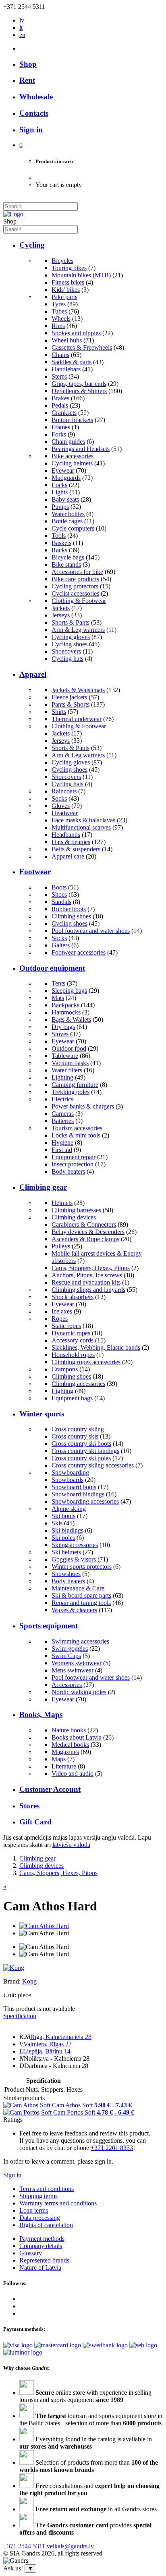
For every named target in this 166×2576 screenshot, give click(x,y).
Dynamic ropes (71, 1333)
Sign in (12, 2175)
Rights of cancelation (46, 2225)
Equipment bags (72, 1398)
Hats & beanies (71, 842)
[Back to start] (13, 214)
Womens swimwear (77, 1663)
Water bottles (68, 514)
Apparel (33, 674)
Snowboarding (70, 1472)
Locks (59, 485)
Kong (29, 1981)
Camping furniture (75, 1085)
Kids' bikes (66, 290)
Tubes (59, 311)
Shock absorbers (73, 1297)
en (22, 35)
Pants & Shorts (71, 704)
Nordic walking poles (79, 1692)
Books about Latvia (77, 1737)
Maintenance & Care (78, 1588)
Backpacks (65, 1005)
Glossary (31, 2253)
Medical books (70, 1745)
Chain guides (68, 442)
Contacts (34, 113)
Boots (59, 887)
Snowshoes (66, 1574)
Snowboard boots (74, 1487)
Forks (59, 434)
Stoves (60, 1034)
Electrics (62, 1099)
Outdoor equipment (52, 968)
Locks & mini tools (76, 1135)
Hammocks (66, 1012)
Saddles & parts (72, 362)
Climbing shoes (71, 916)
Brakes (60, 398)
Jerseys (61, 615)
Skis (57, 1523)
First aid (62, 1150)
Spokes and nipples (76, 333)
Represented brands (44, 2260)
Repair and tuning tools (81, 1603)
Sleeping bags (69, 991)
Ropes (60, 1319)
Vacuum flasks (70, 1063)
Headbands (66, 835)
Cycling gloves (71, 637)
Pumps (60, 507)
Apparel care (68, 856)
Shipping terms (38, 2196)
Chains (60, 355)
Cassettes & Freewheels (82, 347)
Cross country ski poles (81, 1458)
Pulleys (61, 1246)
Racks (59, 550)
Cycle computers (73, 528)
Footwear (35, 872)
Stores (29, 1806)
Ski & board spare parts (81, 1595)
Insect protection (73, 1164)
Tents (58, 983)
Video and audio (73, 1774)
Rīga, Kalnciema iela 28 (61, 2037)
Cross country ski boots (81, 1444)
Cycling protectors (75, 586)
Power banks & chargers (83, 1106)
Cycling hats (67, 659)
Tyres (59, 304)
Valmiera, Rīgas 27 (48, 2044)
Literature (64, 1766)
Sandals (61, 902)
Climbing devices (74, 1217)
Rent (27, 80)
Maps (59, 1759)
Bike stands (66, 565)
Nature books (69, 1730)
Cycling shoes (70, 644)
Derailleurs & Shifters (79, 391)
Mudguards (66, 478)
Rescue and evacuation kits (86, 1282)
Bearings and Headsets (81, 449)
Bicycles (62, 261)
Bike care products (75, 579)
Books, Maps (41, 1714)
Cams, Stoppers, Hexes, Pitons (91, 1268)
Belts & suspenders (76, 849)
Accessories (67, 1685)
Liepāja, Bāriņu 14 (47, 2051)
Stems (59, 376)
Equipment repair (74, 1157)
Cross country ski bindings (85, 1451)
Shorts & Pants (71, 622)
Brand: (13, 1981)
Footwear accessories (79, 952)
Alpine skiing (69, 1509)
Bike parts (64, 297)
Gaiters (61, 945)
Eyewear (63, 470)
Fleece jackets (69, 697)
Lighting (62, 1077)
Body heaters (68, 1171)
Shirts (59, 712)
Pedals (60, 405)
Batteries (63, 1121)
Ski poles (63, 1538)
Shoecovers (66, 651)
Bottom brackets (72, 420)
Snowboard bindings (78, 1494)
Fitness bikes (68, 282)
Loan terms (34, 2210)
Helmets (62, 1203)
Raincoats (64, 791)
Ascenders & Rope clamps (85, 1239)
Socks (59, 798)
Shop (28, 64)
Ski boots (63, 1516)
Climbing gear (43, 1187)
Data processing (40, 2218)
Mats (58, 998)
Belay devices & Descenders (88, 1232)
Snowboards (67, 1480)
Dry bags (63, 1027)
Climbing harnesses (76, 1210)
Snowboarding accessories (85, 1501)
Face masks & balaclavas (83, 820)
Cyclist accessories (75, 593)
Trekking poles (71, 1092)
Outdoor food (69, 1048)
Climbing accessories (78, 1384)
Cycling (32, 245)
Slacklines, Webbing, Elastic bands (96, 1347)
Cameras (63, 1114)
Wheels (61, 319)
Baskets (61, 543)
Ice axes (62, 1311)
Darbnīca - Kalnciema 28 (56, 2066)
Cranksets (64, 413)
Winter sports (42, 1414)
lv (22, 20)
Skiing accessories (75, 1545)
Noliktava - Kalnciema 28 (57, 2059)
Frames (61, 427)
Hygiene (62, 1142)
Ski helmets (66, 1552)
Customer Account (50, 1789)
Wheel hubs (67, 340)
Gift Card (35, 1822)
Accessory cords (73, 1340)
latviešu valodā (71, 1845)
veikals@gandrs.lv (70, 2546)
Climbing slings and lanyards (88, 1290)
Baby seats (65, 499)
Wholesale (36, 97)
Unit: (10, 1995)
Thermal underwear (77, 719)
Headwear (65, 813)
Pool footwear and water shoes (91, 931)
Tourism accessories (77, 1128)
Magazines (65, 1752)
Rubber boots (69, 909)
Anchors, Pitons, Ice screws (87, 1275)
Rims (58, 326)
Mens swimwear (73, 1670)
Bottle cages (67, 521)
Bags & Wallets (71, 1020)
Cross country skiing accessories (93, 1465)
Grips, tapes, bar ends (79, 384)
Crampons (65, 1369)
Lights (60, 492)
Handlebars (66, 369)
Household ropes (73, 1355)
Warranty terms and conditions (58, 2203)
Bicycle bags (68, 557)
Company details (41, 2246)
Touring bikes (69, 268)
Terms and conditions (47, 2189)
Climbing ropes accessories (86, 1362)
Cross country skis (75, 1436)
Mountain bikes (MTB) (81, 275)
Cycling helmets (72, 463)
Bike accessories (73, 456)
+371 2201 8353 (112, 2148)
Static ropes (66, 1326)
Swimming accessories (80, 1641)
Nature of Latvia (40, 2268)
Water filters (67, 1070)
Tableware (65, 1056)
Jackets (61, 608)
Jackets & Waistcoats (78, 690)
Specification (20, 2016)
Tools (59, 536)
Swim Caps (66, 1656)
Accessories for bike (77, 572)
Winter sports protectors (82, 1567)
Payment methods (42, 2239)
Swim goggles (70, 1649)
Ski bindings (67, 1530)
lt (21, 28)
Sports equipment (49, 1626)
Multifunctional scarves (81, 827)
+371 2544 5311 (24, 2546)
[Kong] (14, 1968)
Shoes (59, 895)
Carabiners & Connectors (84, 1224)
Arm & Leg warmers (78, 630)
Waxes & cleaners (74, 1610)
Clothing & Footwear (79, 601)
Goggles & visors (74, 1559)
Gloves (61, 806)
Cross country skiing (78, 1429)
